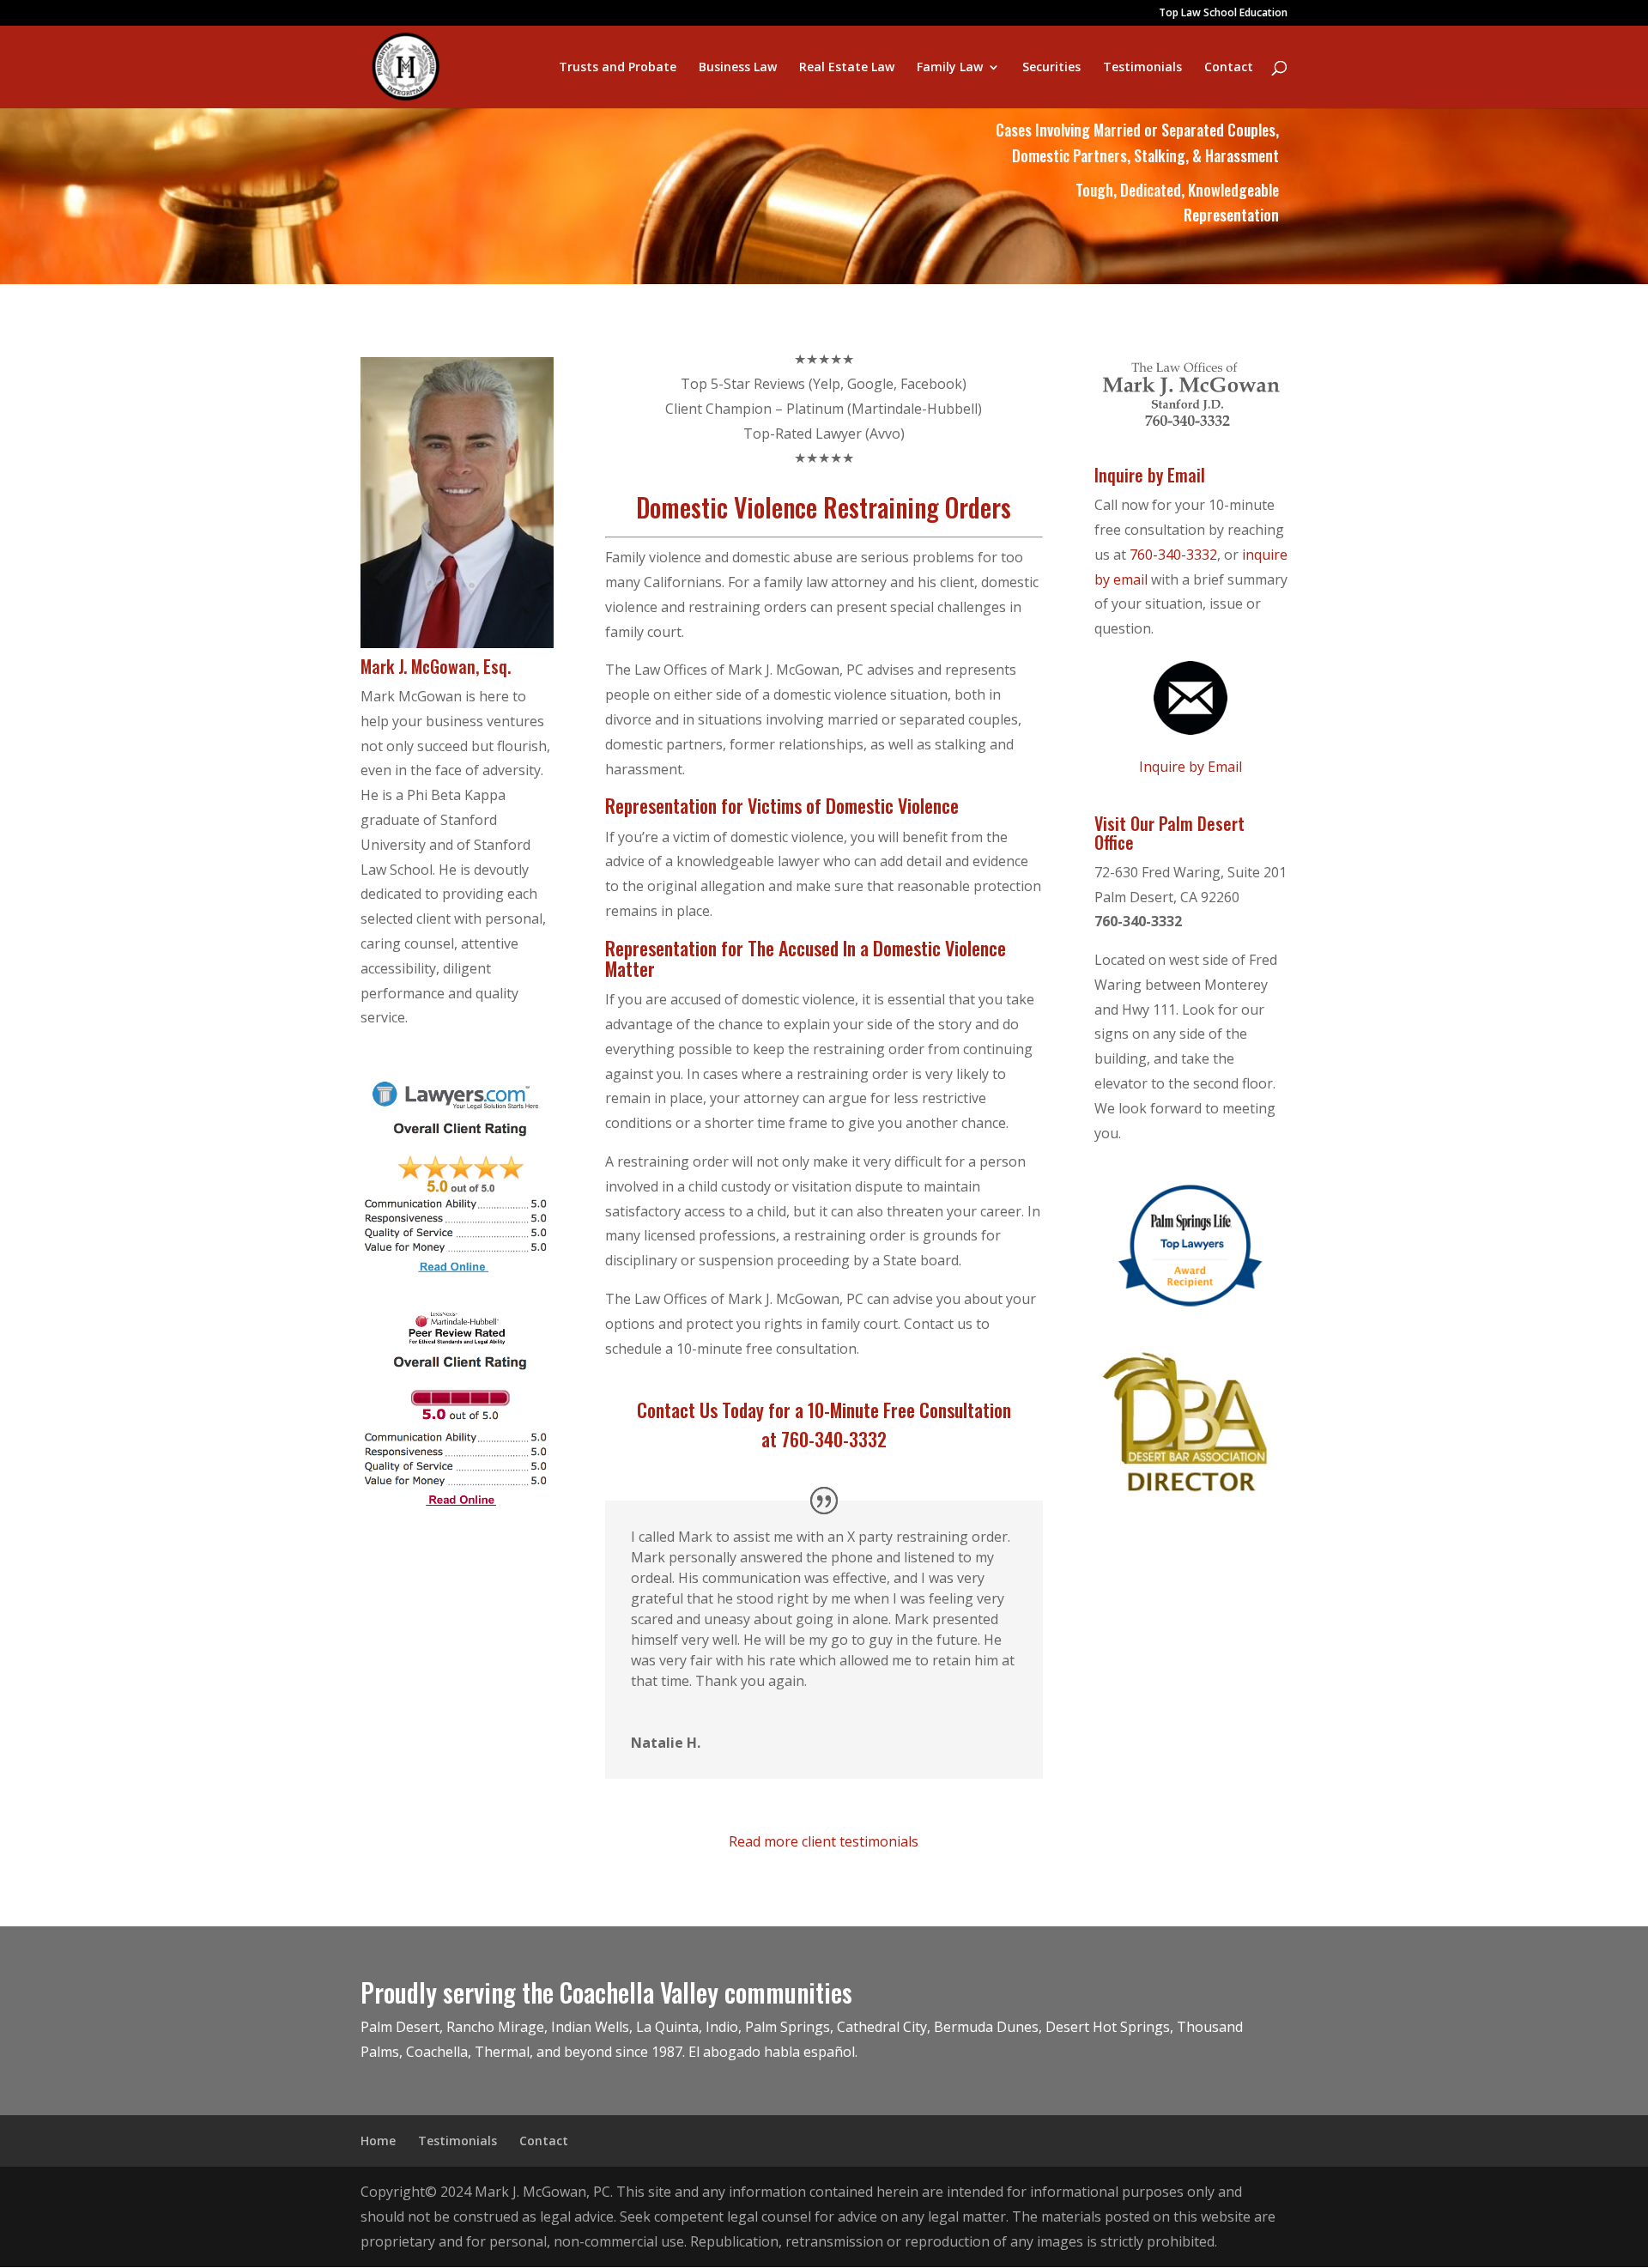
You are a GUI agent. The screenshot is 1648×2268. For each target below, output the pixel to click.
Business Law (738, 68)
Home (378, 2141)
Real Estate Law (847, 68)
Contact (1229, 68)
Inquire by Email (1191, 767)
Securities (1051, 68)
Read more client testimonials (824, 1841)
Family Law (950, 68)
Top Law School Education (1223, 14)
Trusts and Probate (618, 68)
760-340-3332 (1173, 555)
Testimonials (1142, 68)
